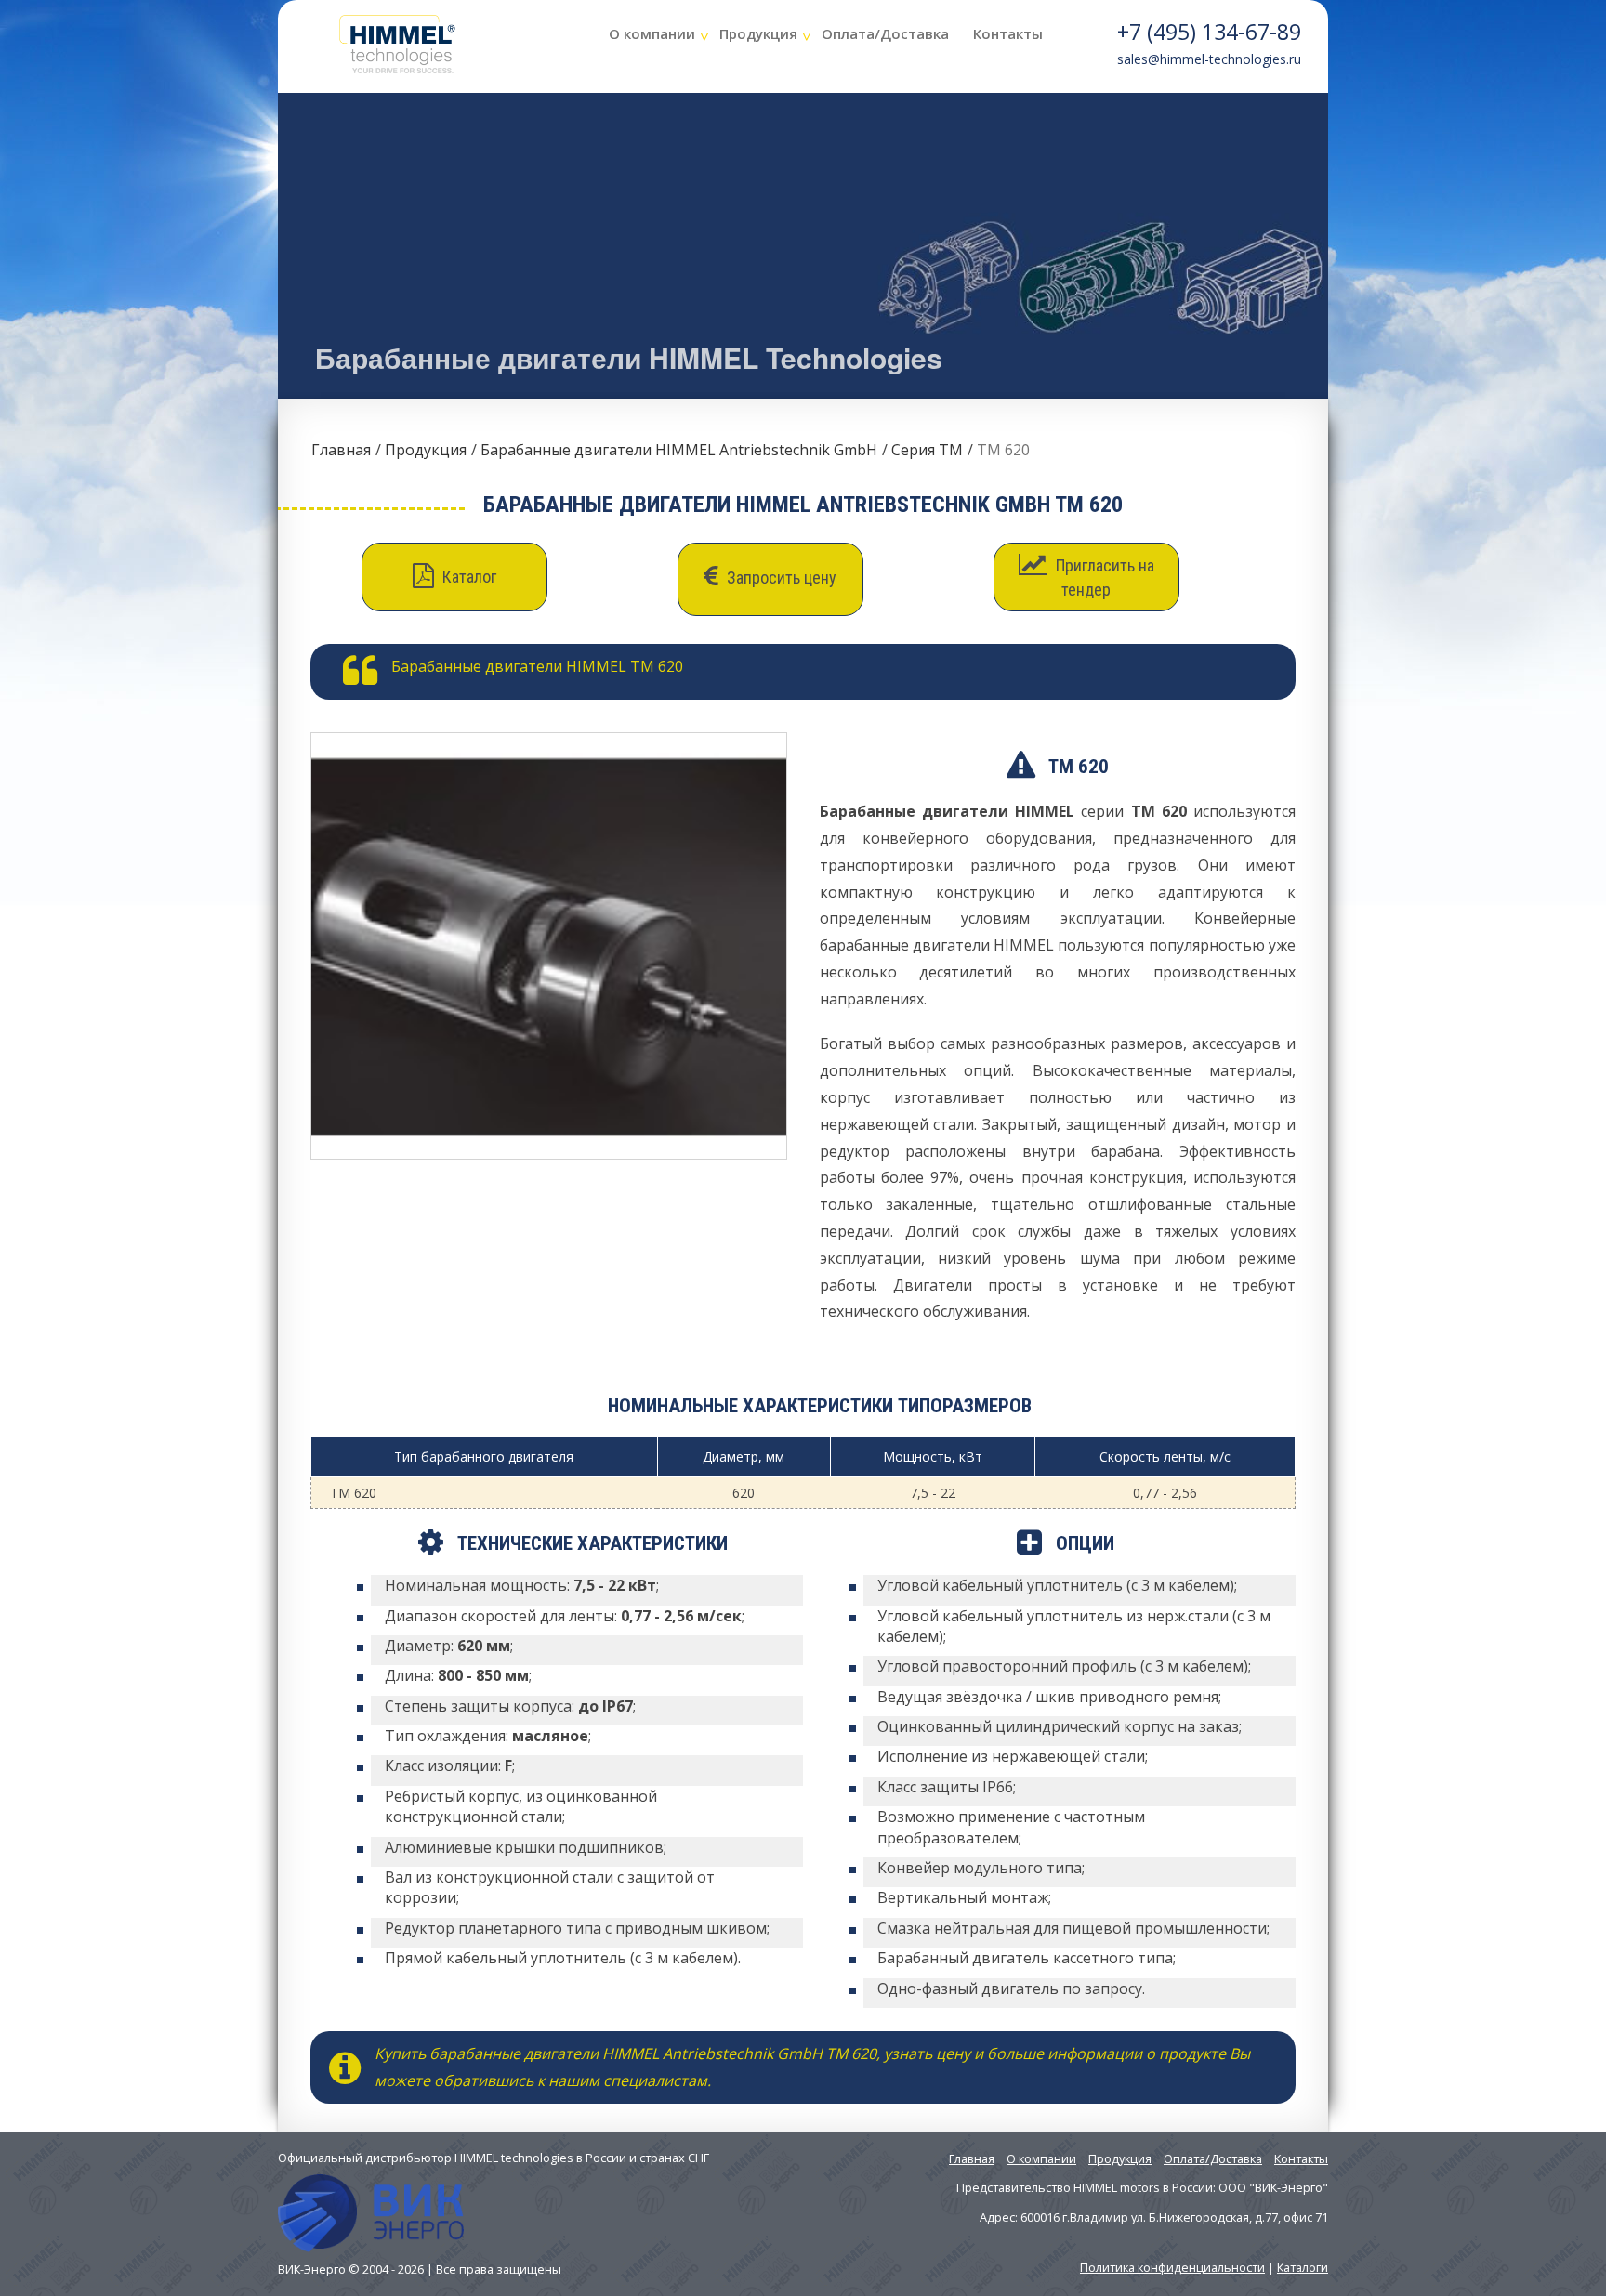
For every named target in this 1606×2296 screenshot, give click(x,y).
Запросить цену (780, 577)
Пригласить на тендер (1103, 577)
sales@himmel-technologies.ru (1209, 59)
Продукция (758, 33)
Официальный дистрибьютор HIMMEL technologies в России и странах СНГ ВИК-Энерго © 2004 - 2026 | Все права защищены (494, 2213)
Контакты (1008, 33)
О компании (652, 33)
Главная (341, 450)
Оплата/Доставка (885, 33)
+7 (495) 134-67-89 (1209, 32)
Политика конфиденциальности (1172, 2267)
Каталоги (1303, 2267)
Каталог (467, 577)
